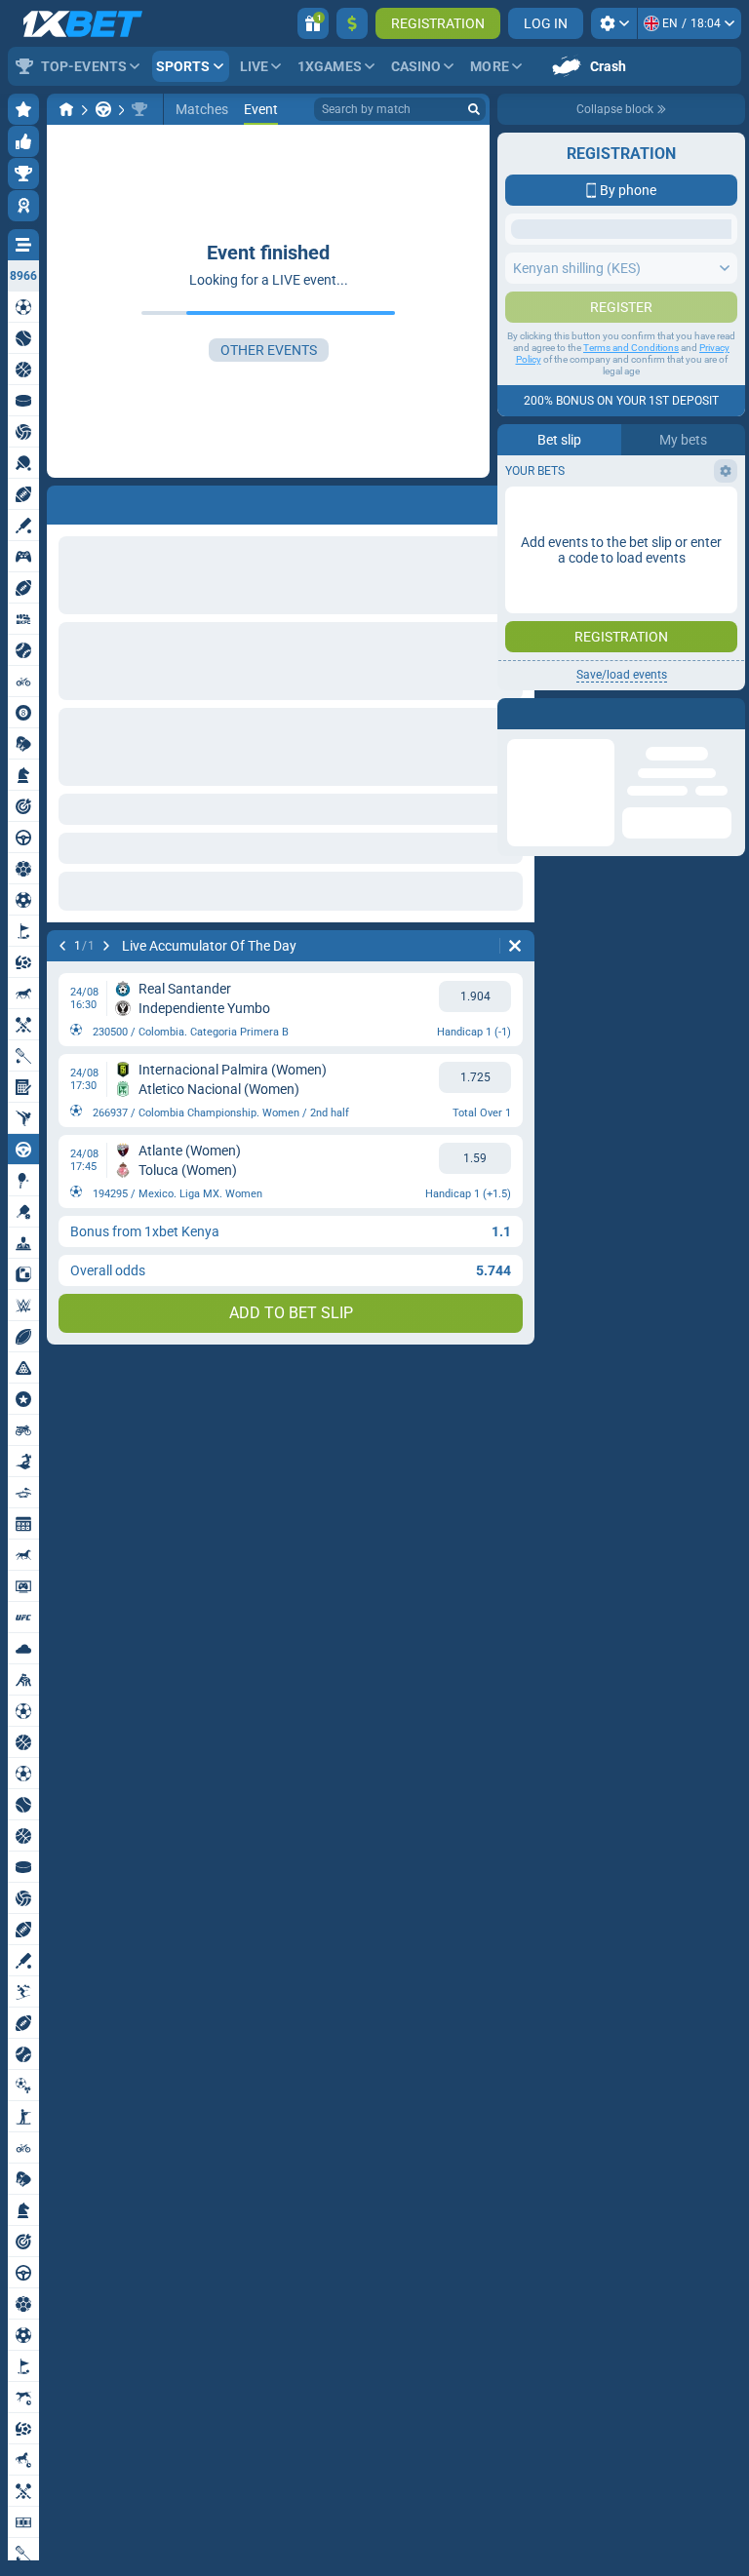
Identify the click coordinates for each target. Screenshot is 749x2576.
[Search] (474, 109)
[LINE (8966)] (66, 109)
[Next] (106, 946)
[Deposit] (352, 23)
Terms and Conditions (631, 659)
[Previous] (62, 946)
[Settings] (614, 23)
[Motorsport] (103, 109)
